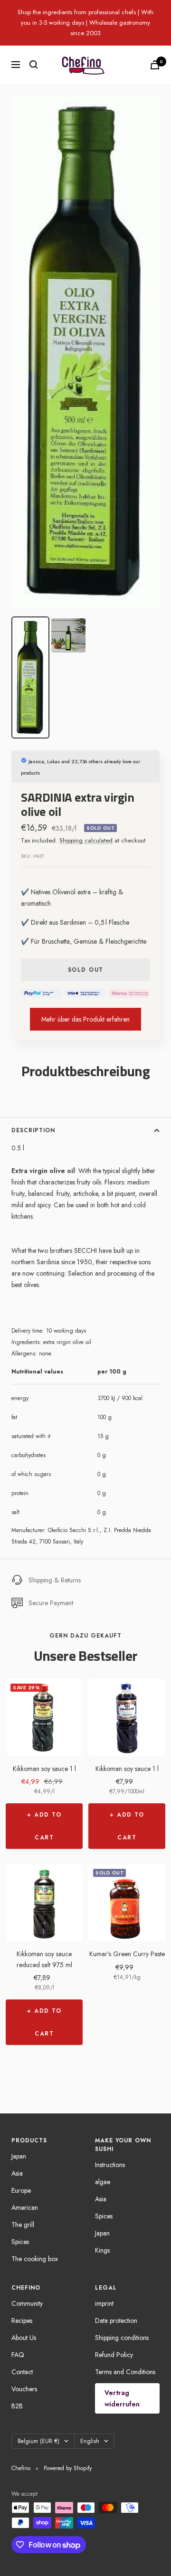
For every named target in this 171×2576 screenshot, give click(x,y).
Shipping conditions (122, 2338)
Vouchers (24, 2389)
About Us (24, 2338)
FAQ (18, 2355)
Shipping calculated (86, 840)
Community (27, 2303)
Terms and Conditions (125, 2372)
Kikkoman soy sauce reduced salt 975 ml (44, 1959)
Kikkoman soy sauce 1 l (44, 1769)
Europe (21, 2190)
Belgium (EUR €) (38, 2441)
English (90, 2441)
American (25, 2207)
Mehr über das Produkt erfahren (85, 1019)
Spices (20, 2242)
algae (103, 2182)
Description (33, 1130)
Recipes (22, 2320)
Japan (19, 2156)
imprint (104, 2303)
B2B (17, 2406)
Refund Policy (114, 2355)
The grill (23, 2225)
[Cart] (155, 65)
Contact (22, 2372)
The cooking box (35, 2259)
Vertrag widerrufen (122, 2398)
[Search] (34, 65)
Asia (17, 2173)
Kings (102, 2250)
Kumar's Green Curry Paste (127, 1954)
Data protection (116, 2320)
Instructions (110, 2165)
